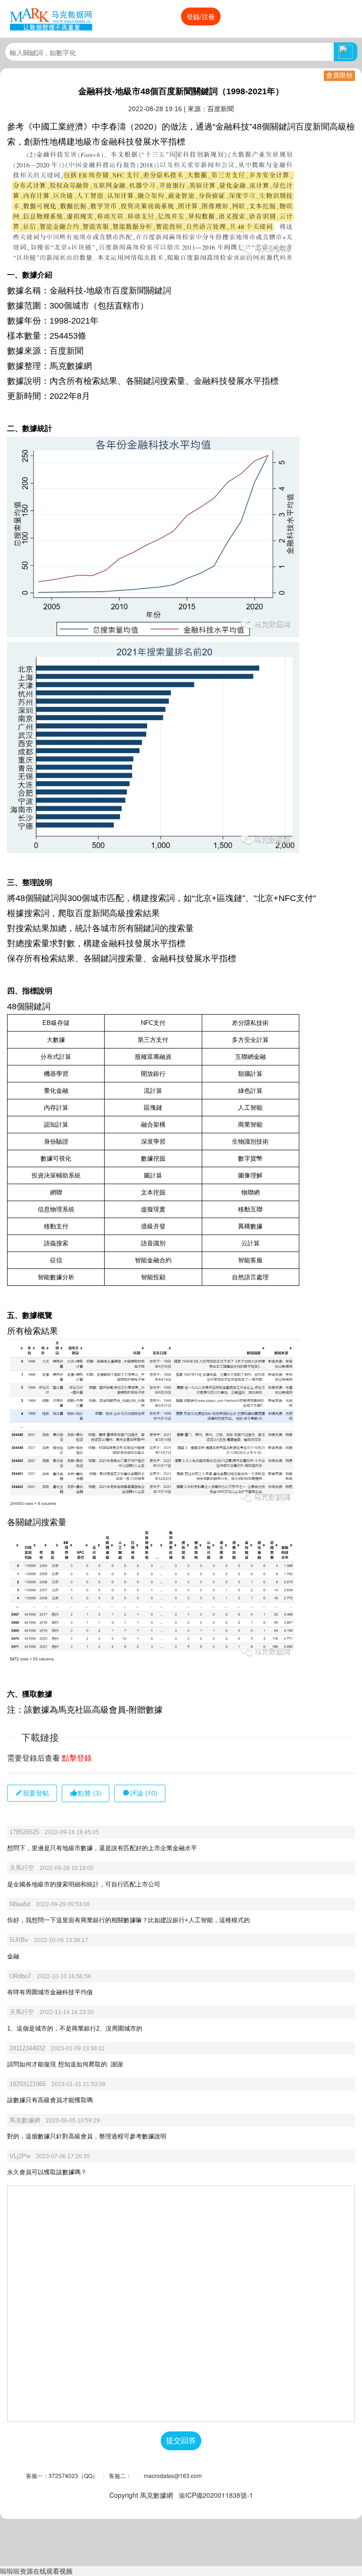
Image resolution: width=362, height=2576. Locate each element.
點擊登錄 (77, 1758)
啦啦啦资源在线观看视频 (36, 2571)
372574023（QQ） (73, 2475)
